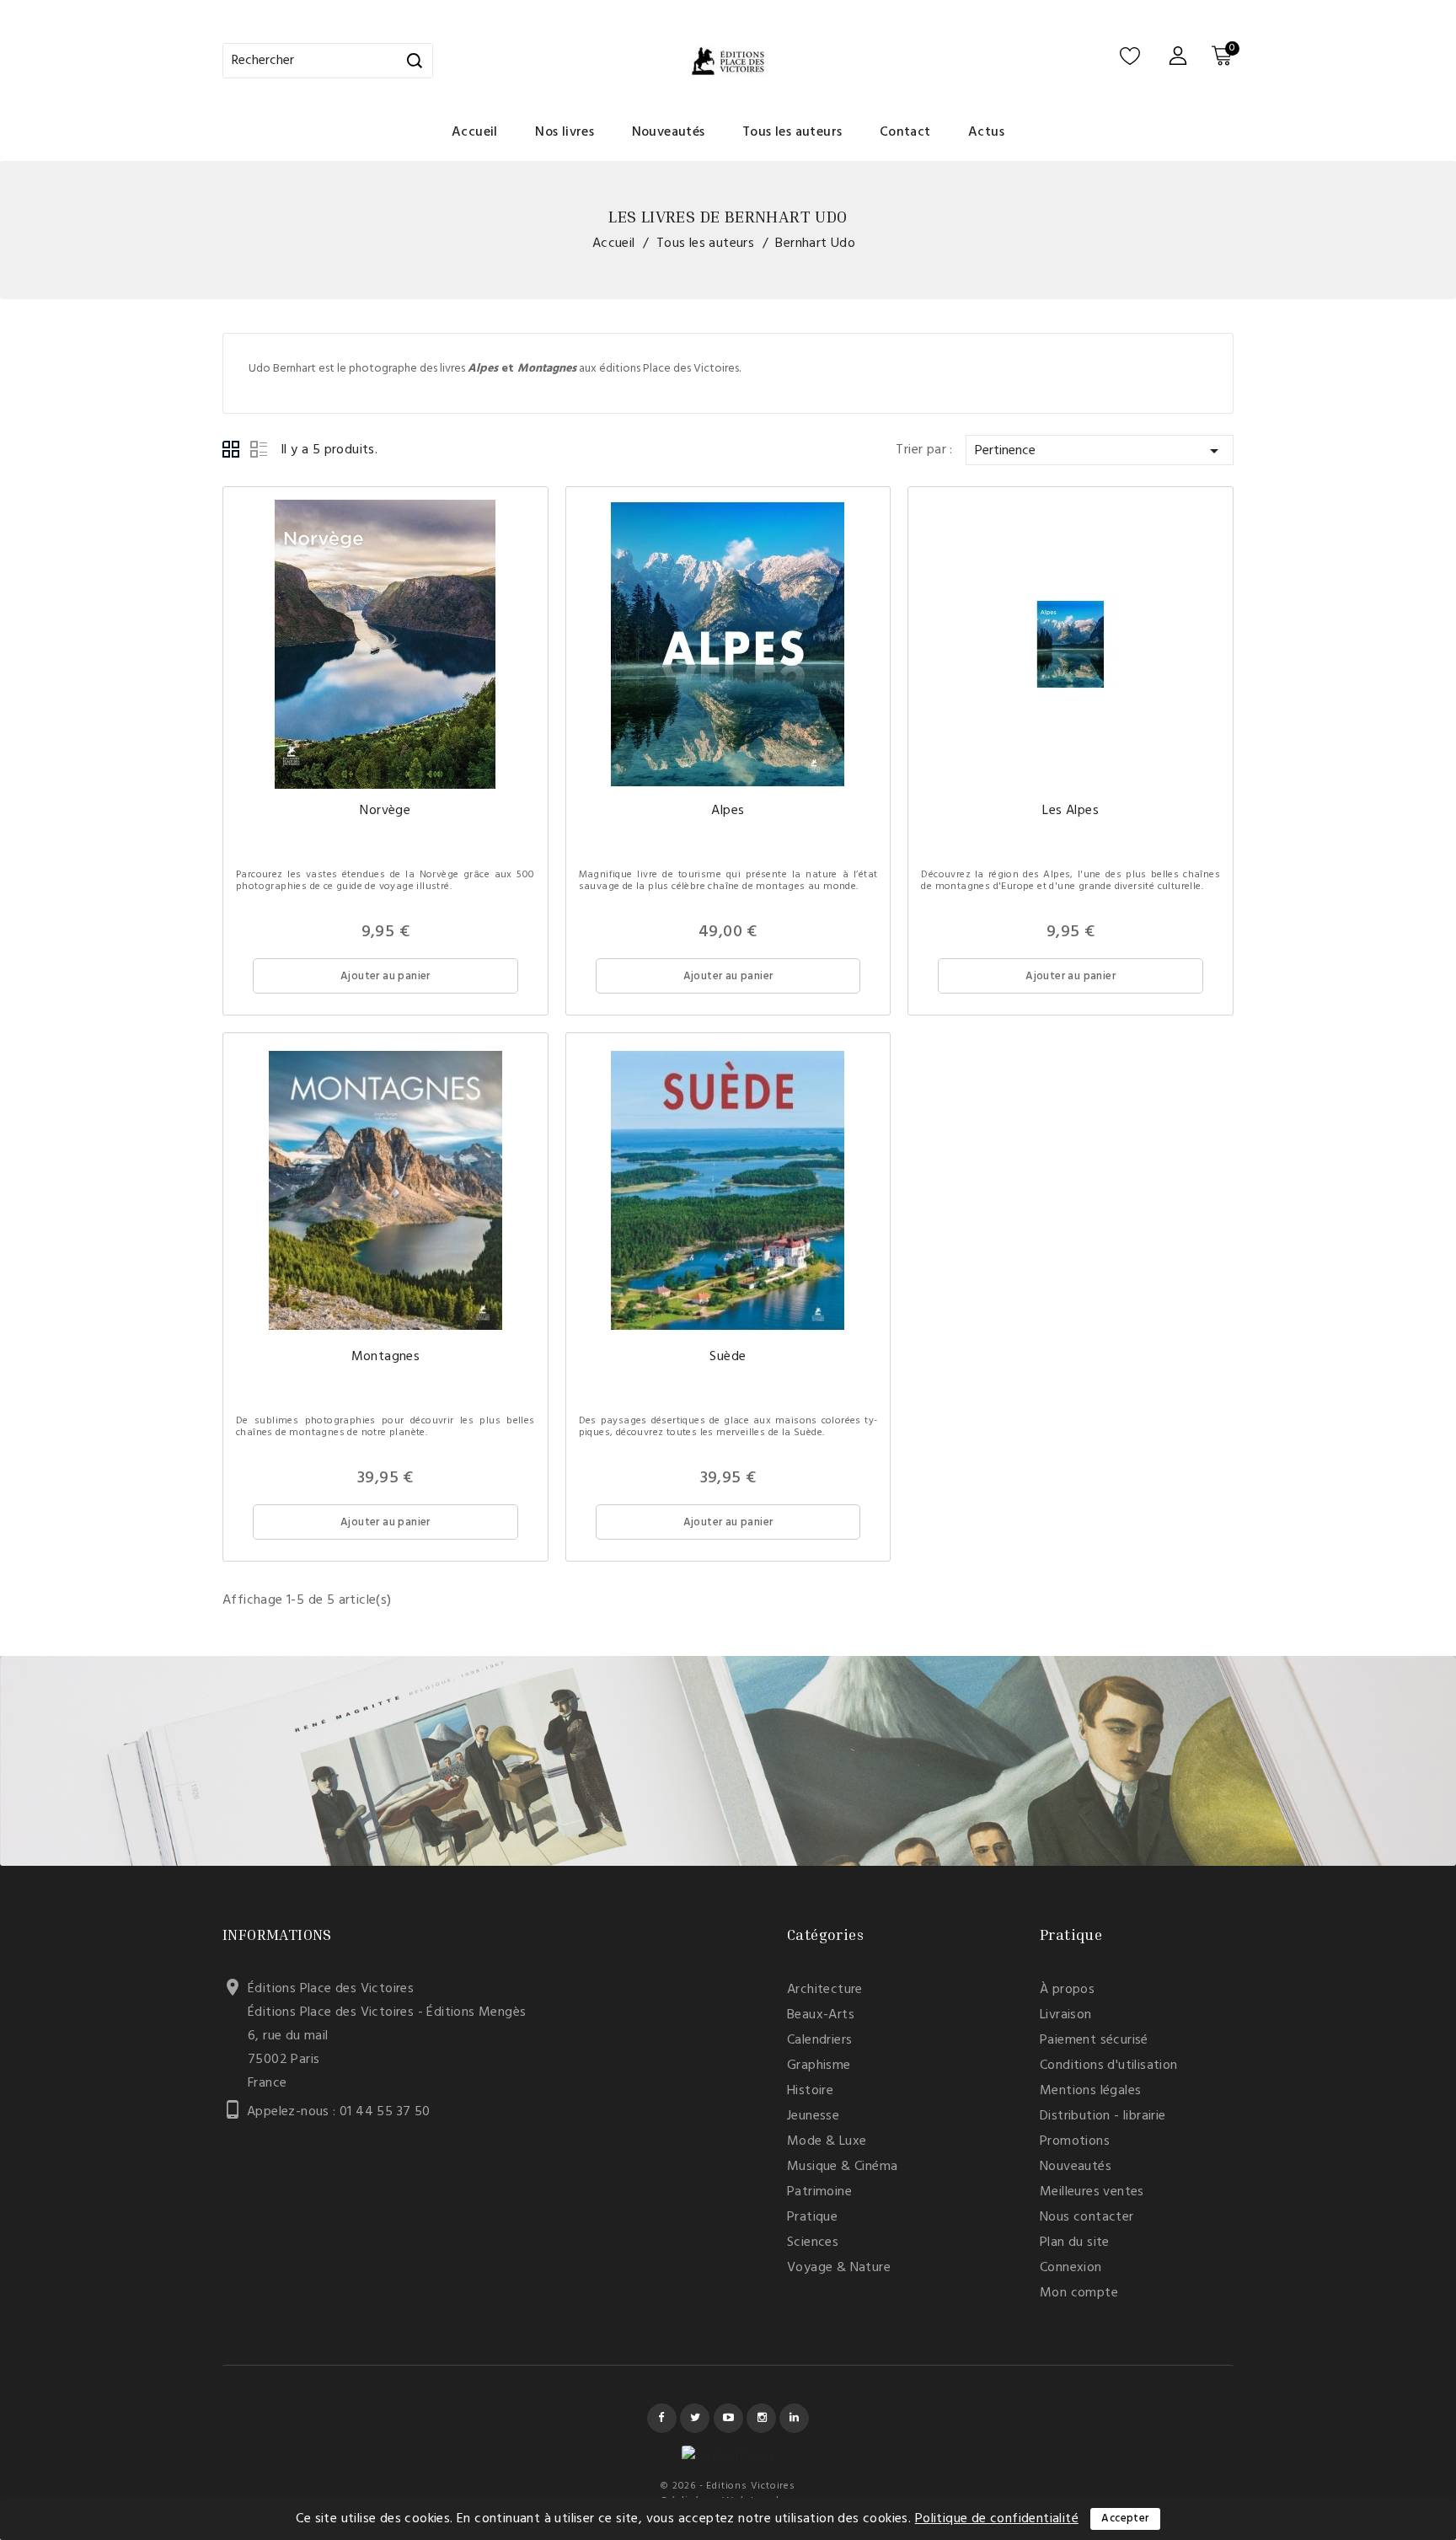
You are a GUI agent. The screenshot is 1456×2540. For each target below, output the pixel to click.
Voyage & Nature (839, 2268)
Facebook (662, 2418)
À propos (1067, 1990)
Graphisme (819, 2066)
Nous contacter (1087, 2217)
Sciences (813, 2243)
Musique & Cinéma (842, 2167)
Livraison (1066, 2015)
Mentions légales (1090, 2091)
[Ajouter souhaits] (482, 553)
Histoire (810, 2091)
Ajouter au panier (385, 976)
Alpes (728, 811)
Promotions (1075, 2141)
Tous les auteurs (792, 132)
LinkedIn (794, 2418)
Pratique (812, 2217)
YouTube (728, 2418)
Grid (232, 450)
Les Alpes (1071, 811)
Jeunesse (813, 2116)
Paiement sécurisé (1094, 2040)
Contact (905, 132)
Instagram (761, 2418)
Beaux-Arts (821, 2015)
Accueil (475, 132)
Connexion (1071, 2268)
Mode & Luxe (827, 2141)
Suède (728, 1357)
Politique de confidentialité (997, 2519)
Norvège (385, 811)
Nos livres (565, 132)
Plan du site (1075, 2243)
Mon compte (1079, 2293)
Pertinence (1100, 451)
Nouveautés (669, 132)
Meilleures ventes (1092, 2192)
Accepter (1125, 2519)
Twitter (695, 2418)
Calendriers (819, 2040)
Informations (277, 1934)
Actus (986, 132)
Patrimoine (819, 2192)
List (259, 450)
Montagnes (386, 1357)
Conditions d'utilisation (1109, 2066)
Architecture (825, 1990)
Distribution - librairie (1103, 2116)
